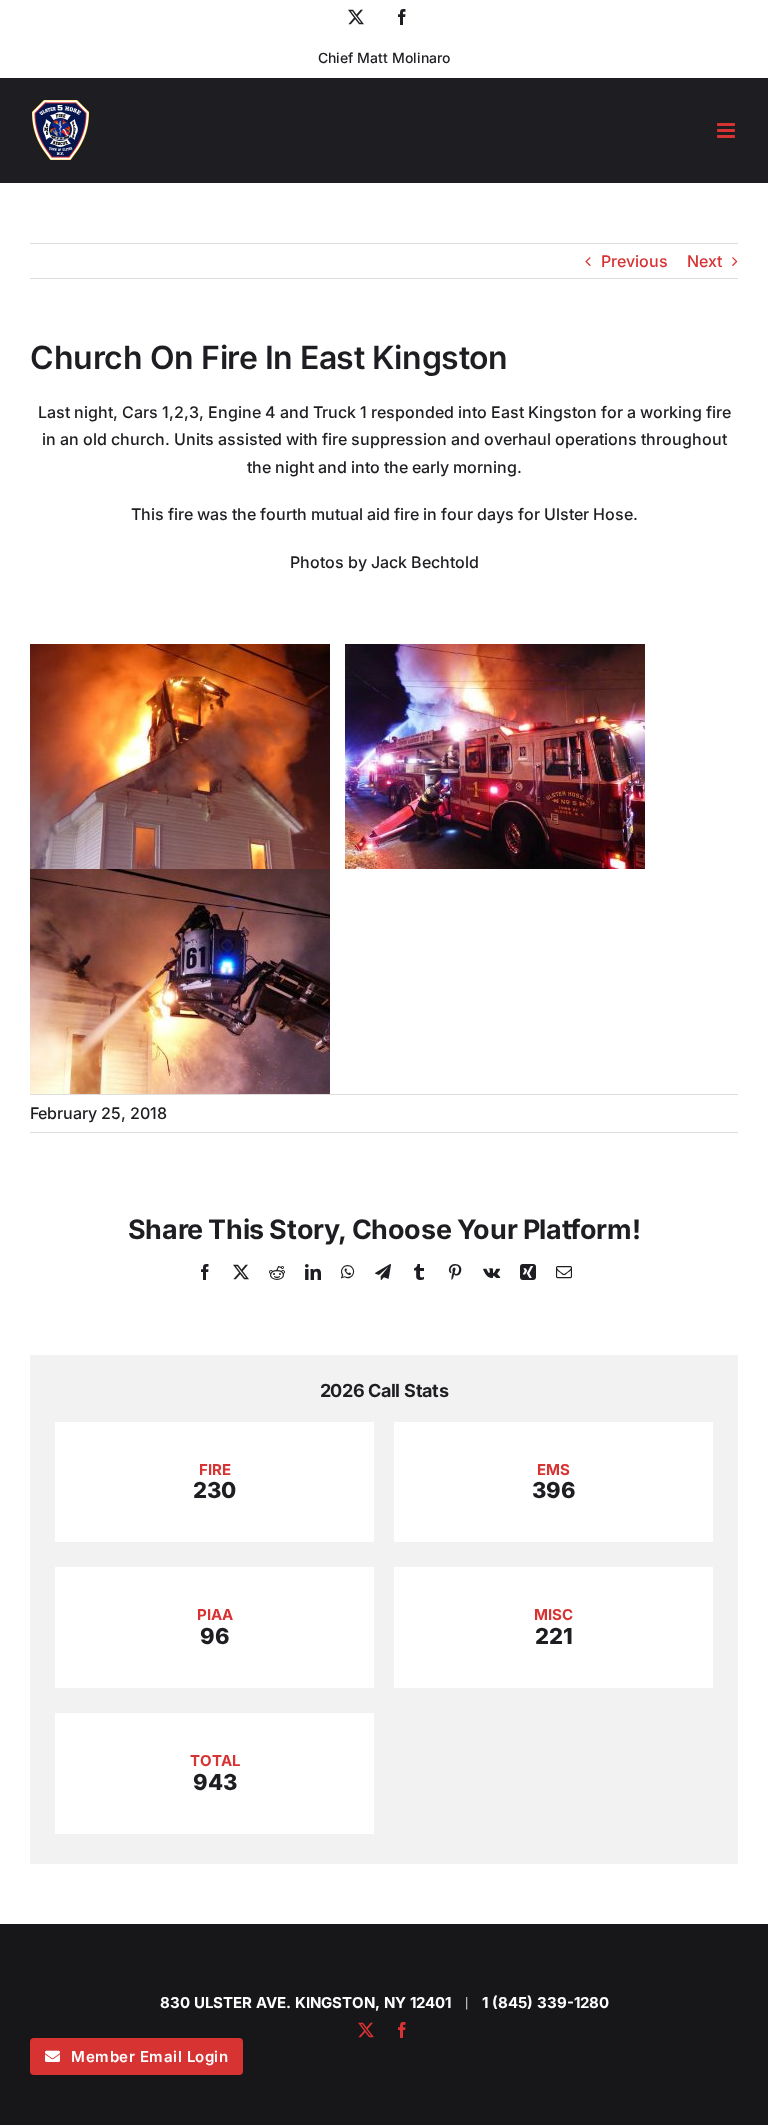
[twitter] (366, 2030)
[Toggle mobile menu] (727, 130)
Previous (634, 261)
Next (704, 261)
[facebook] (402, 2030)
